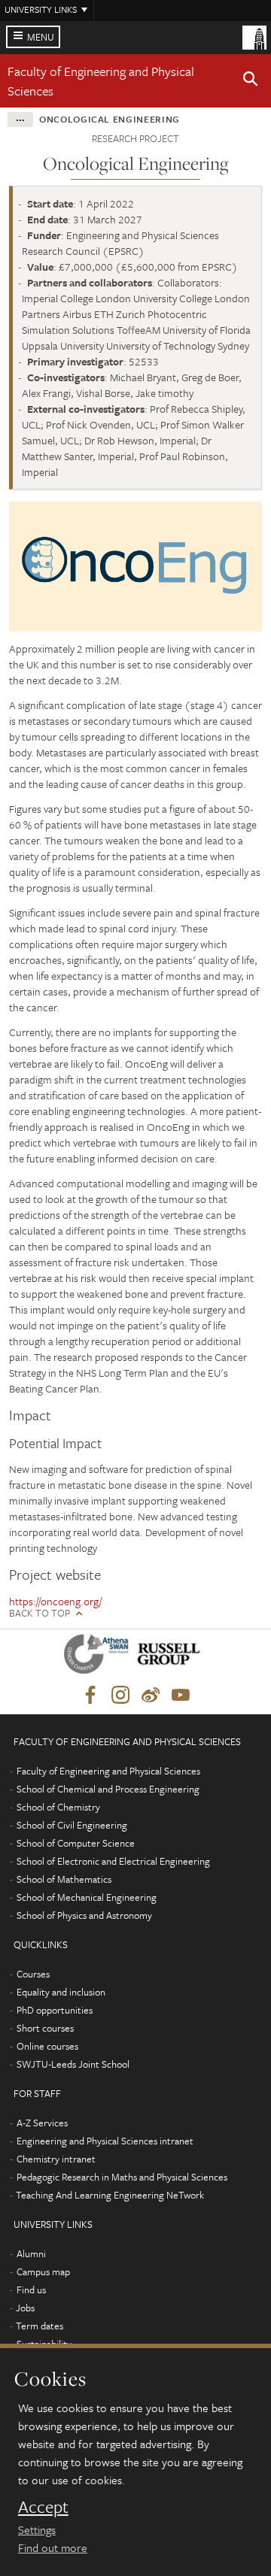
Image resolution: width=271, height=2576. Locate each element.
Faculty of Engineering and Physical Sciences (108, 1771)
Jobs (25, 2308)
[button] (251, 81)
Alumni (31, 2253)
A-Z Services (42, 2123)
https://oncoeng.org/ (55, 1601)
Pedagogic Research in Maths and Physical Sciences (122, 2177)
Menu (41, 37)
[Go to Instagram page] (120, 1696)
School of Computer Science (76, 1843)
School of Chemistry (58, 1807)
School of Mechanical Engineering (87, 1897)
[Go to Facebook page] (90, 1696)
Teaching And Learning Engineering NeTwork (110, 2195)
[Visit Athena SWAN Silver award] (99, 1657)
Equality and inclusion (61, 1992)
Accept (43, 2507)
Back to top (40, 1613)
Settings (37, 2529)
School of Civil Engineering (72, 1825)
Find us (31, 2290)
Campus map (43, 2271)
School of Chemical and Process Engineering (108, 1789)
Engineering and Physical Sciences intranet (105, 2141)
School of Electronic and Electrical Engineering (113, 1861)
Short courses (45, 2028)
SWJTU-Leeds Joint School (73, 2064)
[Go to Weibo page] (151, 1696)
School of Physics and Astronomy (84, 1915)
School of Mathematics (64, 1879)
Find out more (53, 2547)
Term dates (40, 2326)
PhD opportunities (55, 2010)
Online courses (47, 2046)
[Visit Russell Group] (171, 1657)
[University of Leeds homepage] (254, 36)
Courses (33, 1974)
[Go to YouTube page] (181, 1696)
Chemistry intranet (56, 2159)
